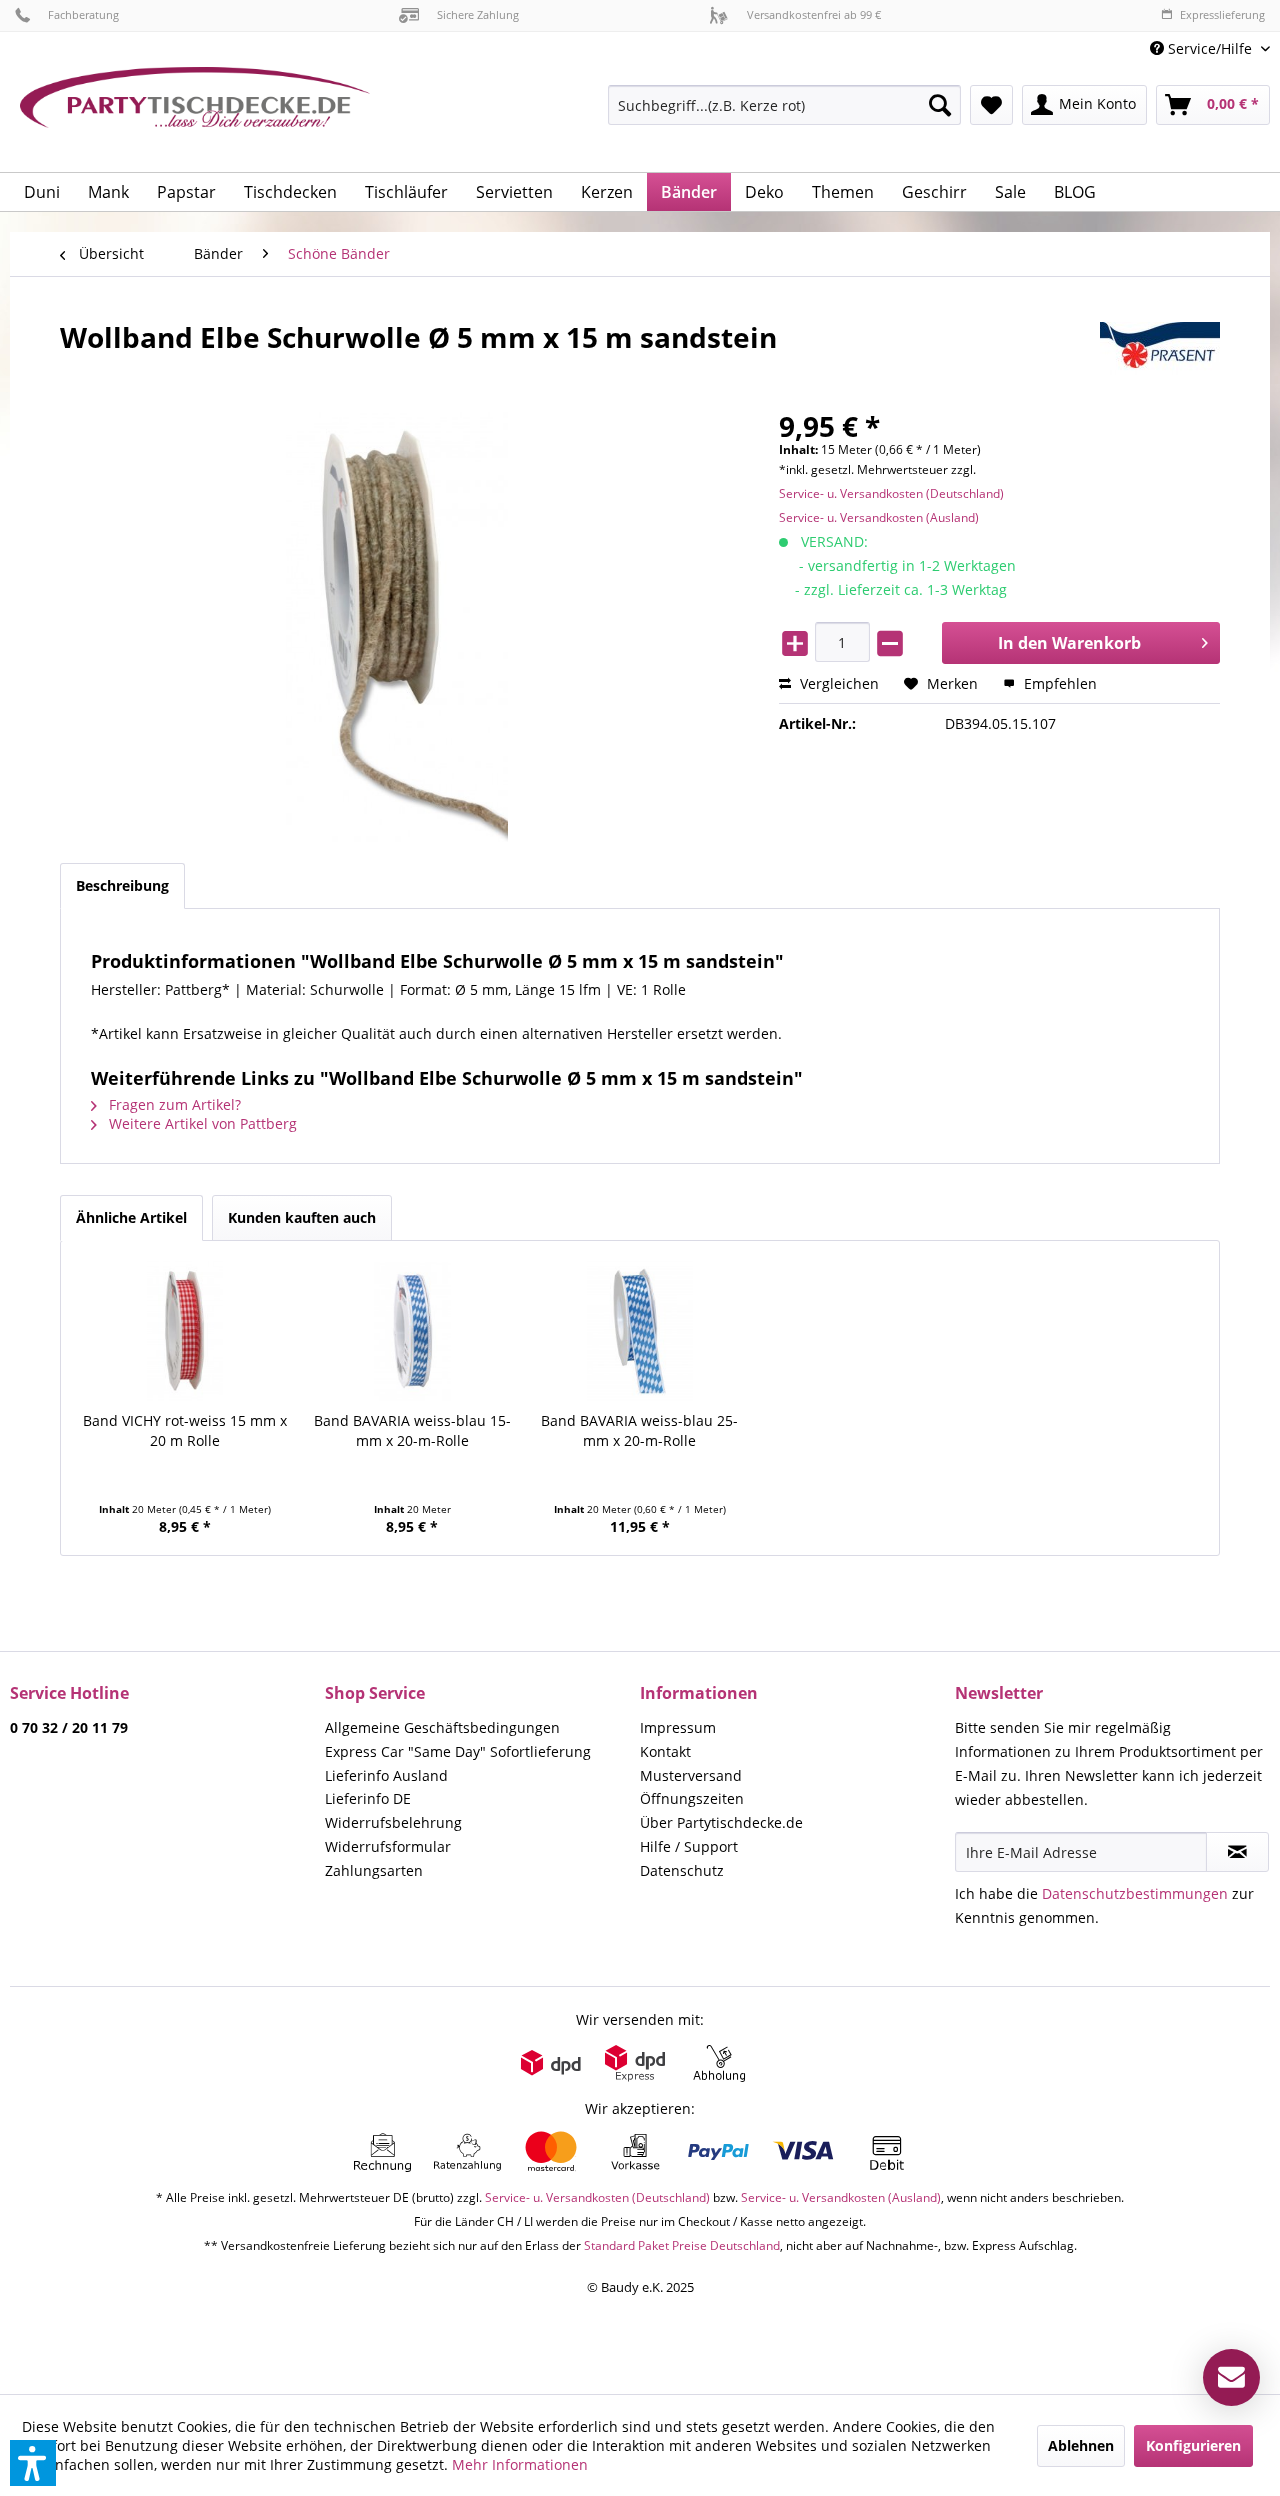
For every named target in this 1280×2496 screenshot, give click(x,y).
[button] (33, 2463)
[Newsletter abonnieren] (1237, 1852)
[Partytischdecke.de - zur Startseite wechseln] (195, 112)
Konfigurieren (1193, 2445)
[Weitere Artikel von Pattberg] (1160, 357)
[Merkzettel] (991, 105)
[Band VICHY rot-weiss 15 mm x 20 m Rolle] (185, 1331)
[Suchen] (940, 105)
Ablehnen (1081, 2445)
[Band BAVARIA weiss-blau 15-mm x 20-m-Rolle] (413, 1331)
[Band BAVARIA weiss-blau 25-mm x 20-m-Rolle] (640, 1331)
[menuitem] (1202, 48)
